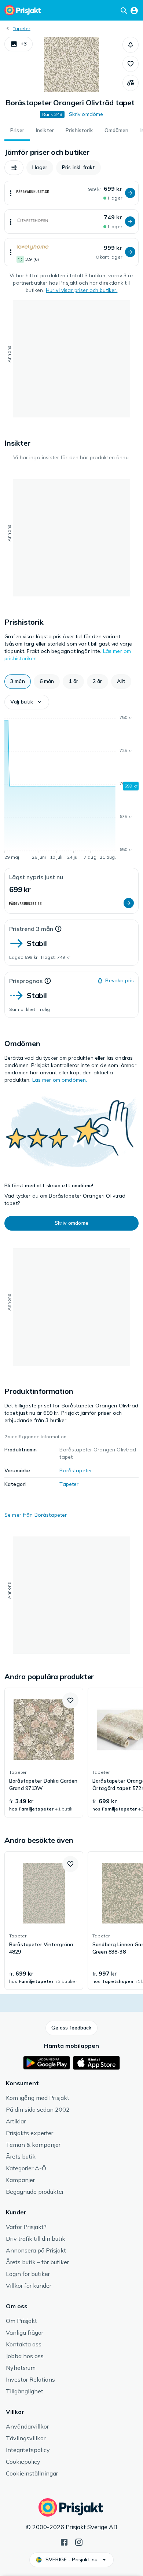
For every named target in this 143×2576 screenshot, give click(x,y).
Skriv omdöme (86, 114)
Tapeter (22, 28)
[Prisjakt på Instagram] (79, 2542)
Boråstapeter (76, 1470)
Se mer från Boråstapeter (36, 1515)
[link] (44, 1753)
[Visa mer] (11, 193)
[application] (71, 789)
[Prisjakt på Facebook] (64, 2542)
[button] (19, 44)
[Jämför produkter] (131, 83)
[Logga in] (134, 10)
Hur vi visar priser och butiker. (82, 290)
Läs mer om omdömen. (60, 1080)
